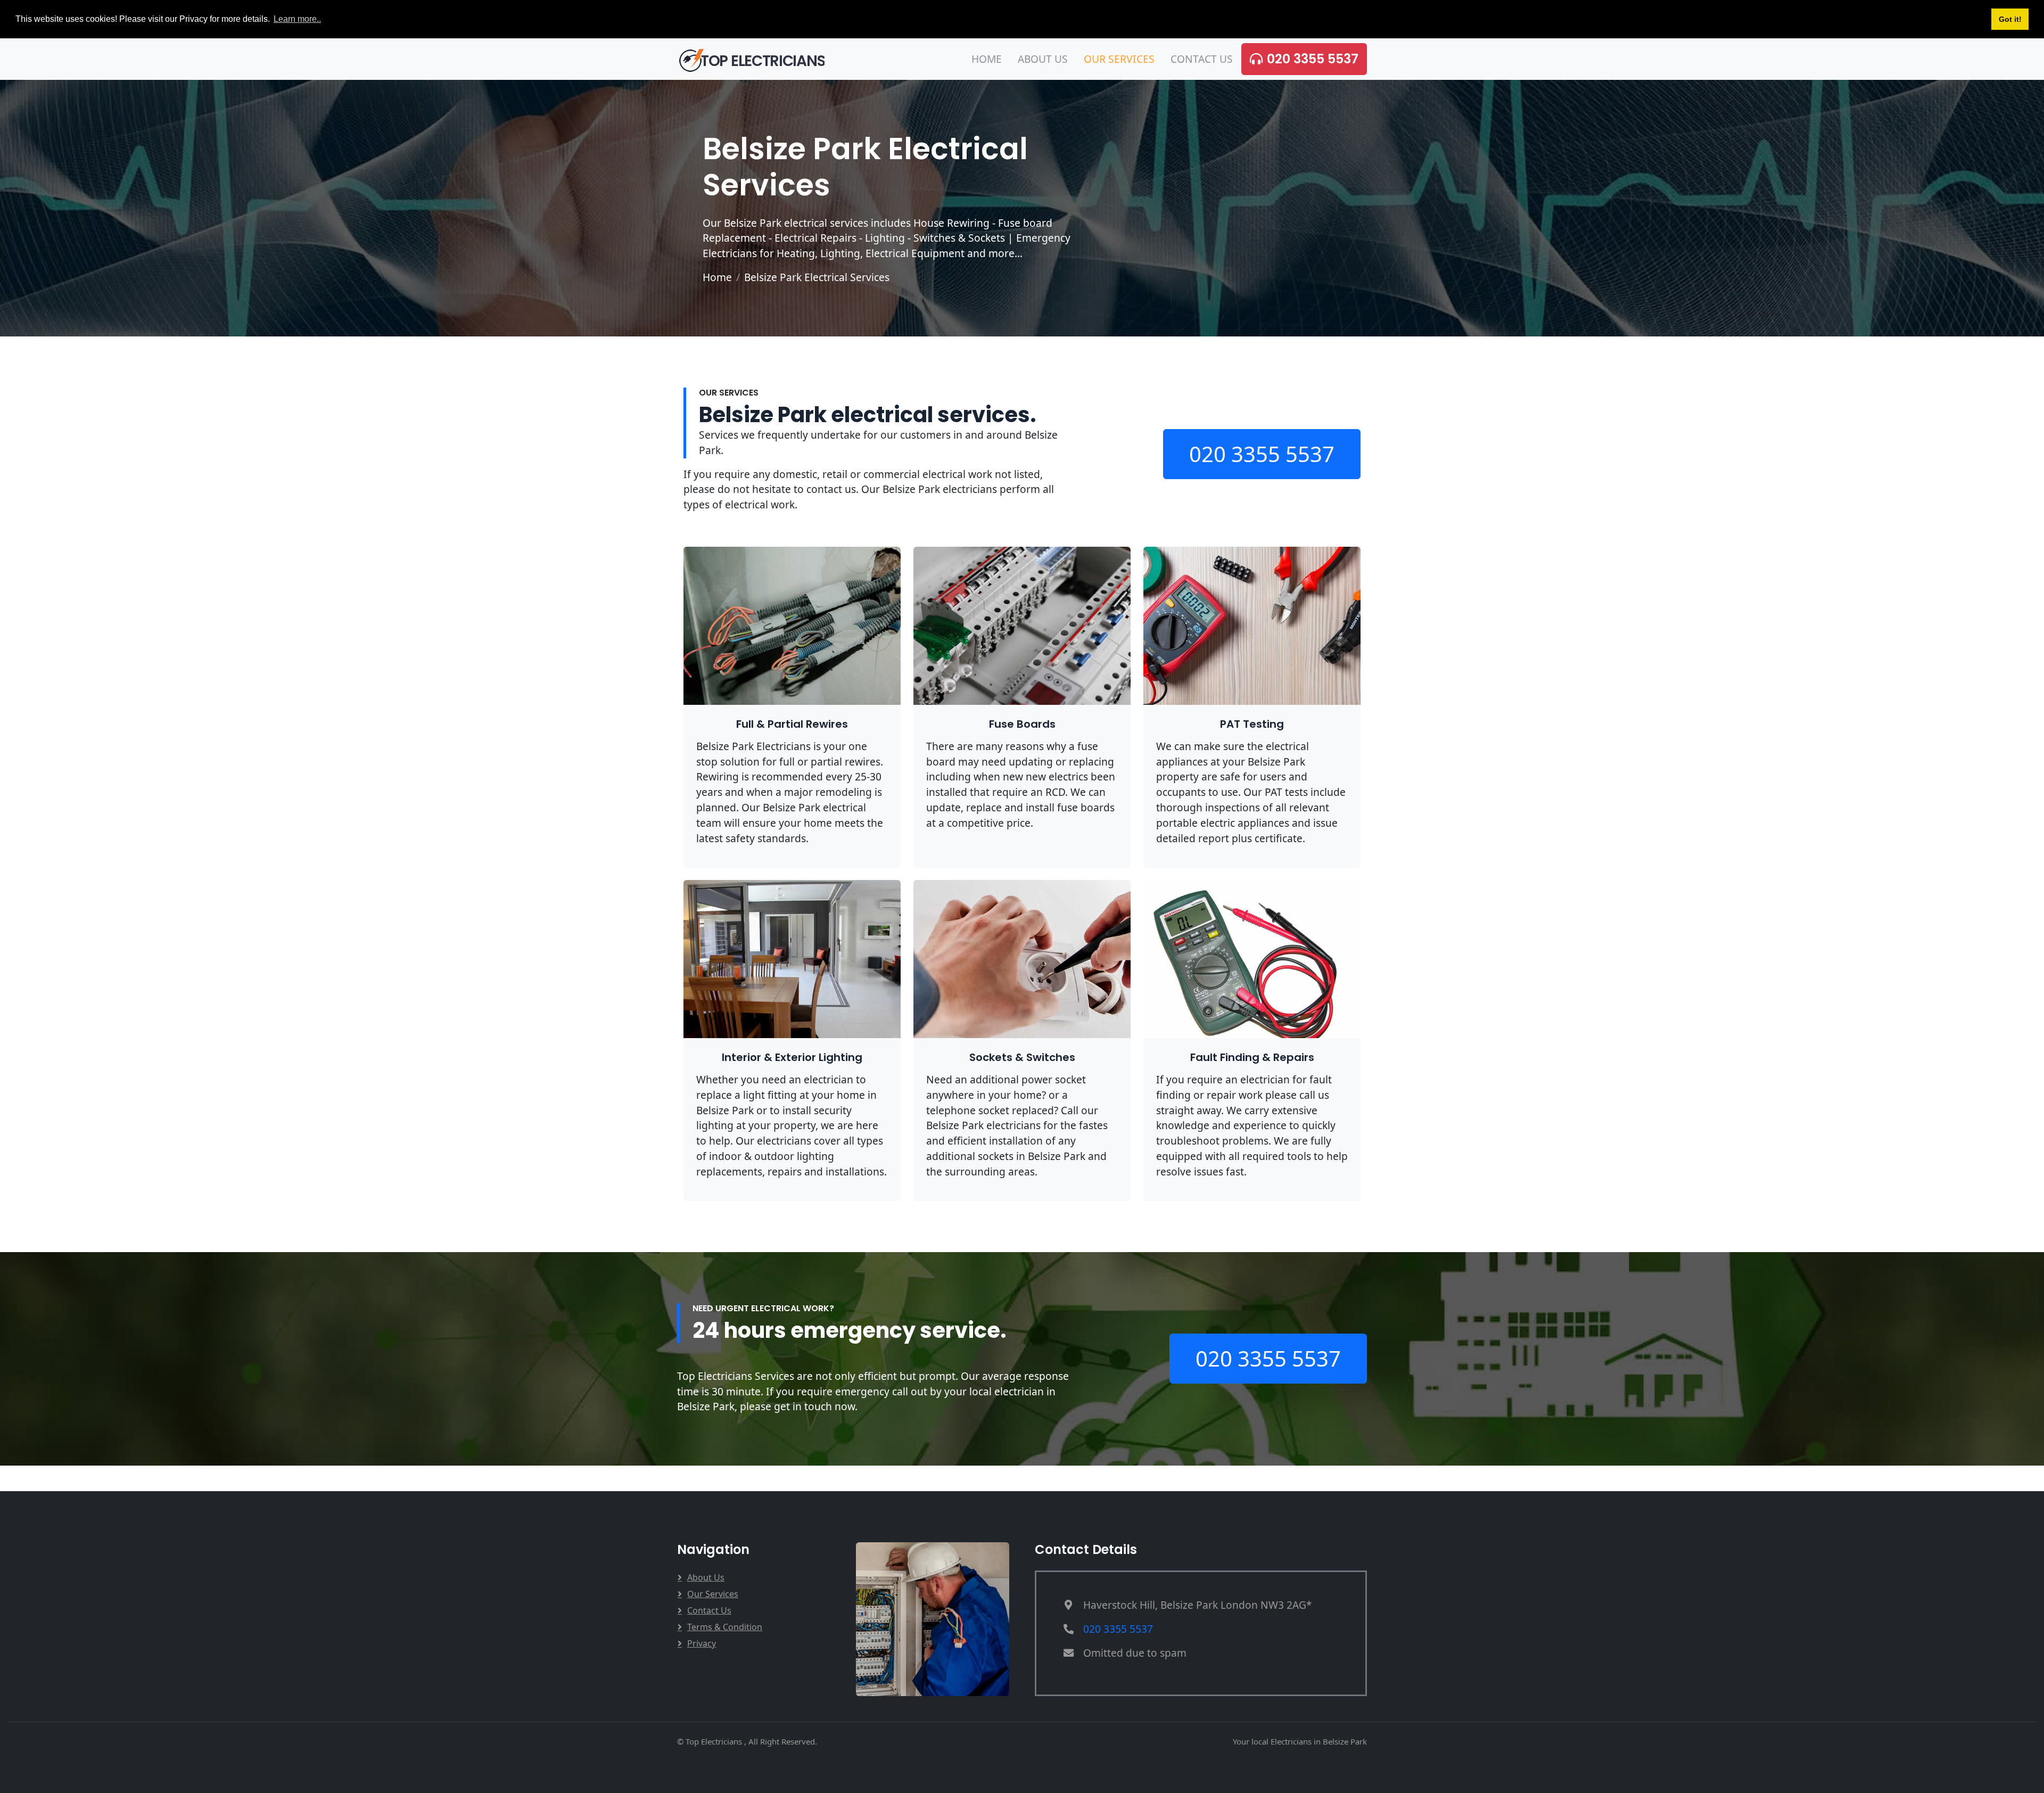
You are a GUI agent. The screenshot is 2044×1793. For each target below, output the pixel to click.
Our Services (1119, 59)
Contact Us (1202, 59)
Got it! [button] (2010, 19)
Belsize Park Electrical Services (817, 277)
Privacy (702, 1643)
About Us (1043, 59)
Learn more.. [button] (297, 19)
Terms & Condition (725, 1627)
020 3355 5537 (1313, 59)
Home (987, 59)
